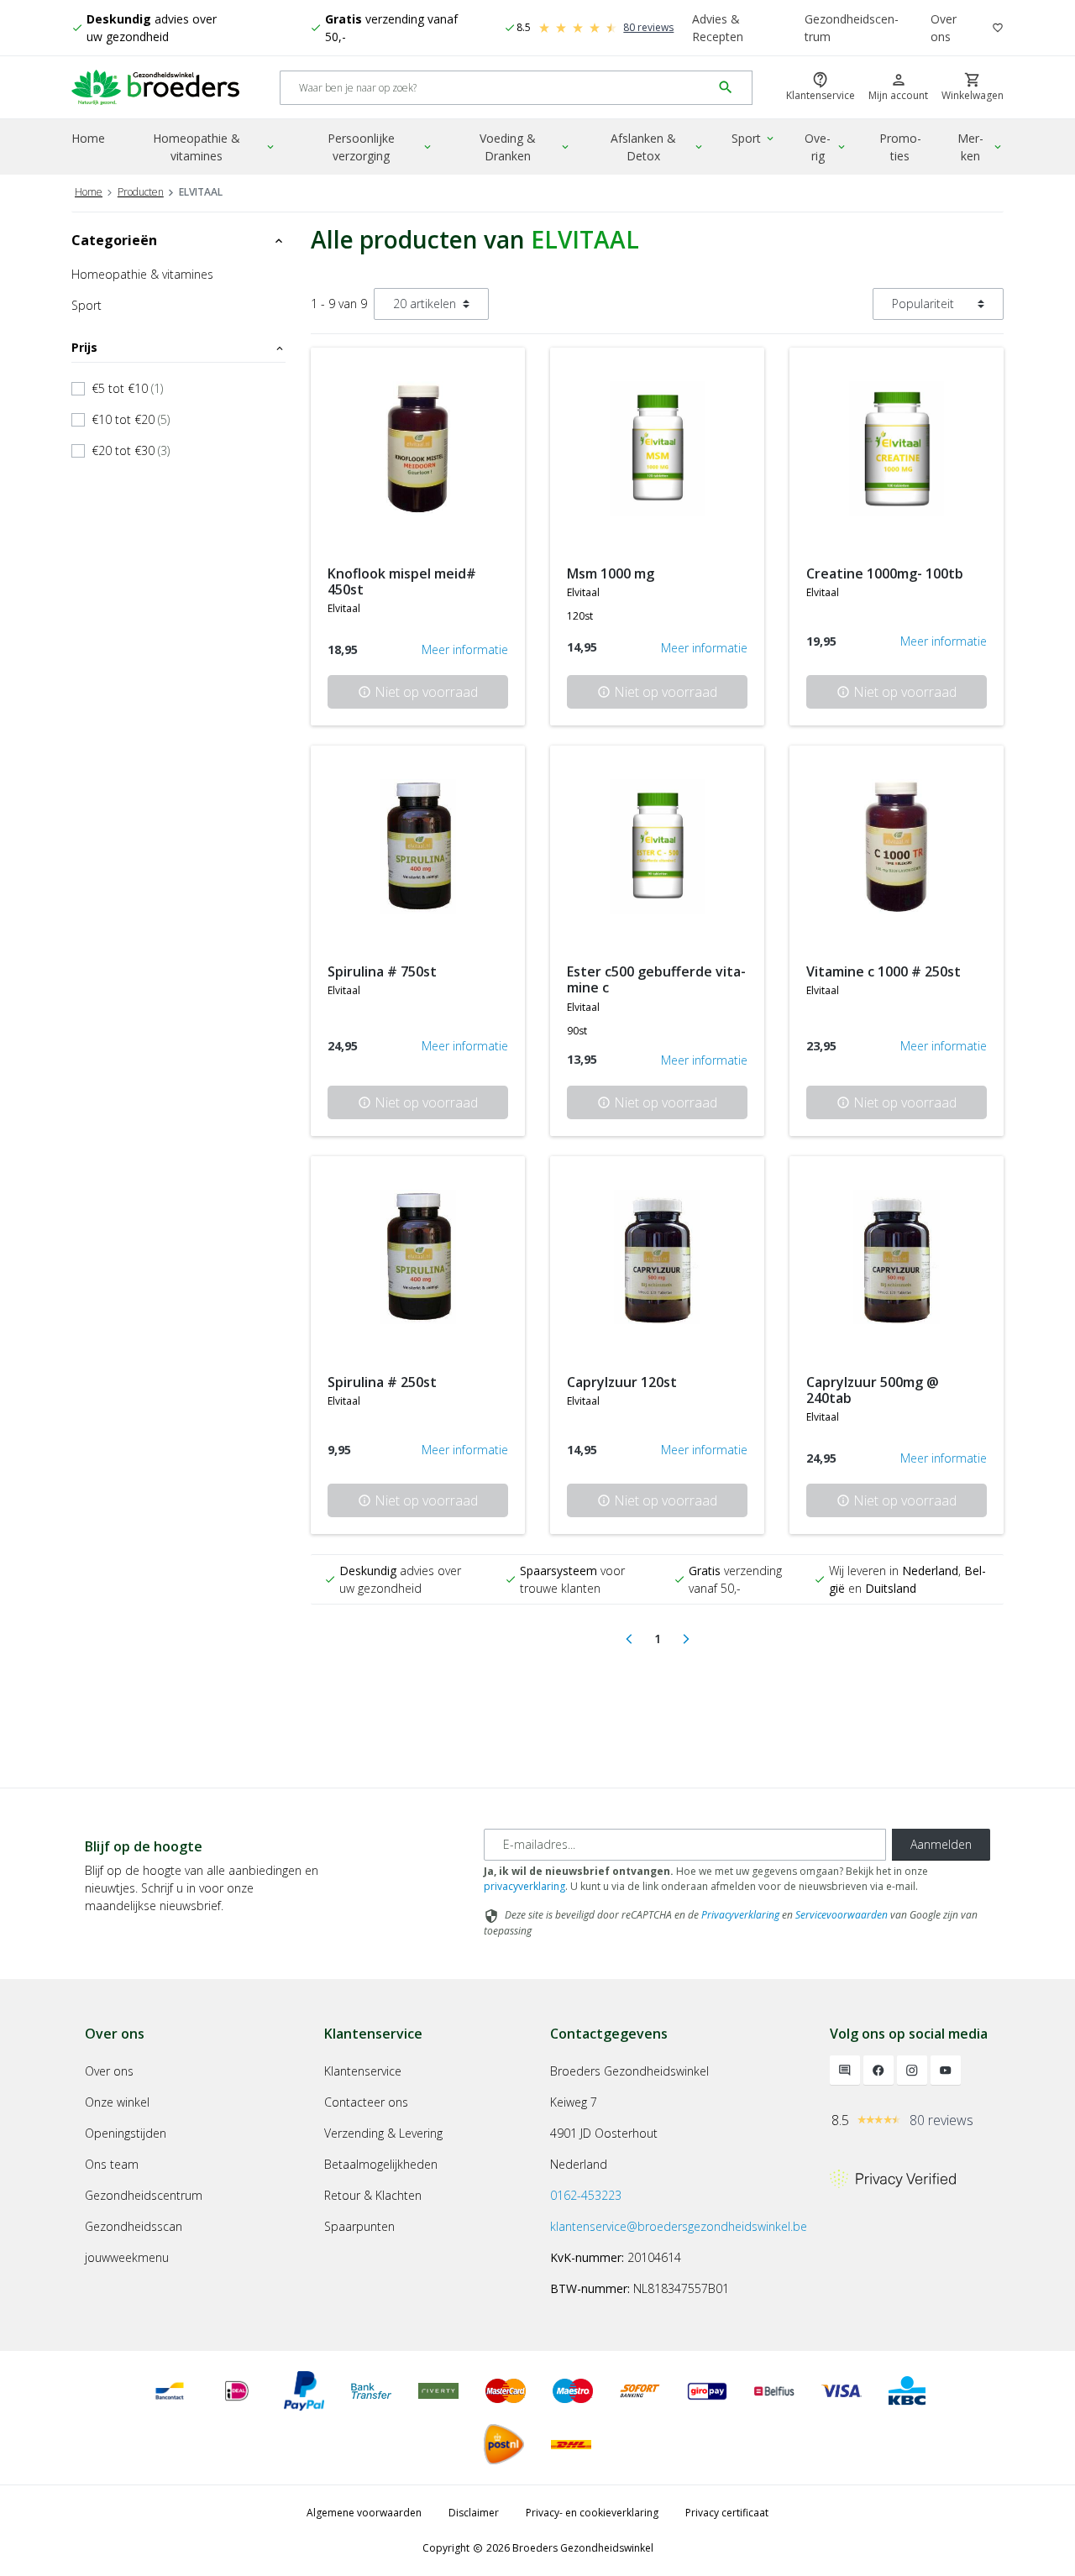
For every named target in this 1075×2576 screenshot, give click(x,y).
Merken (981, 147)
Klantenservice (363, 2071)
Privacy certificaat (727, 2513)
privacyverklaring (524, 1886)
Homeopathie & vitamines (215, 147)
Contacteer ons (366, 2102)
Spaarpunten (359, 2226)
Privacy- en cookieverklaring (592, 2513)
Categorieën (178, 240)
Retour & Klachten (373, 2195)
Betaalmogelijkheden (381, 2164)
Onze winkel (117, 2102)
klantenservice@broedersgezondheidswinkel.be (679, 2226)
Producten (141, 192)
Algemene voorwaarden (364, 2513)
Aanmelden (941, 1844)
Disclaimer (474, 2513)
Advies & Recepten (718, 28)
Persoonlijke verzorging (381, 147)
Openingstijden (126, 2133)
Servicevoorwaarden (842, 1915)
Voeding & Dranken (525, 147)
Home (88, 138)
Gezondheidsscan (134, 2226)
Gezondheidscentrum (852, 28)
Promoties (900, 147)
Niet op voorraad (418, 692)
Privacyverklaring (740, 1915)
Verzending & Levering (383, 2133)
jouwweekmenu (127, 2257)
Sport (754, 138)
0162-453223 (586, 2195)
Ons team (112, 2164)
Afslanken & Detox (658, 147)
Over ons (944, 28)
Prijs (178, 347)
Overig (826, 147)
